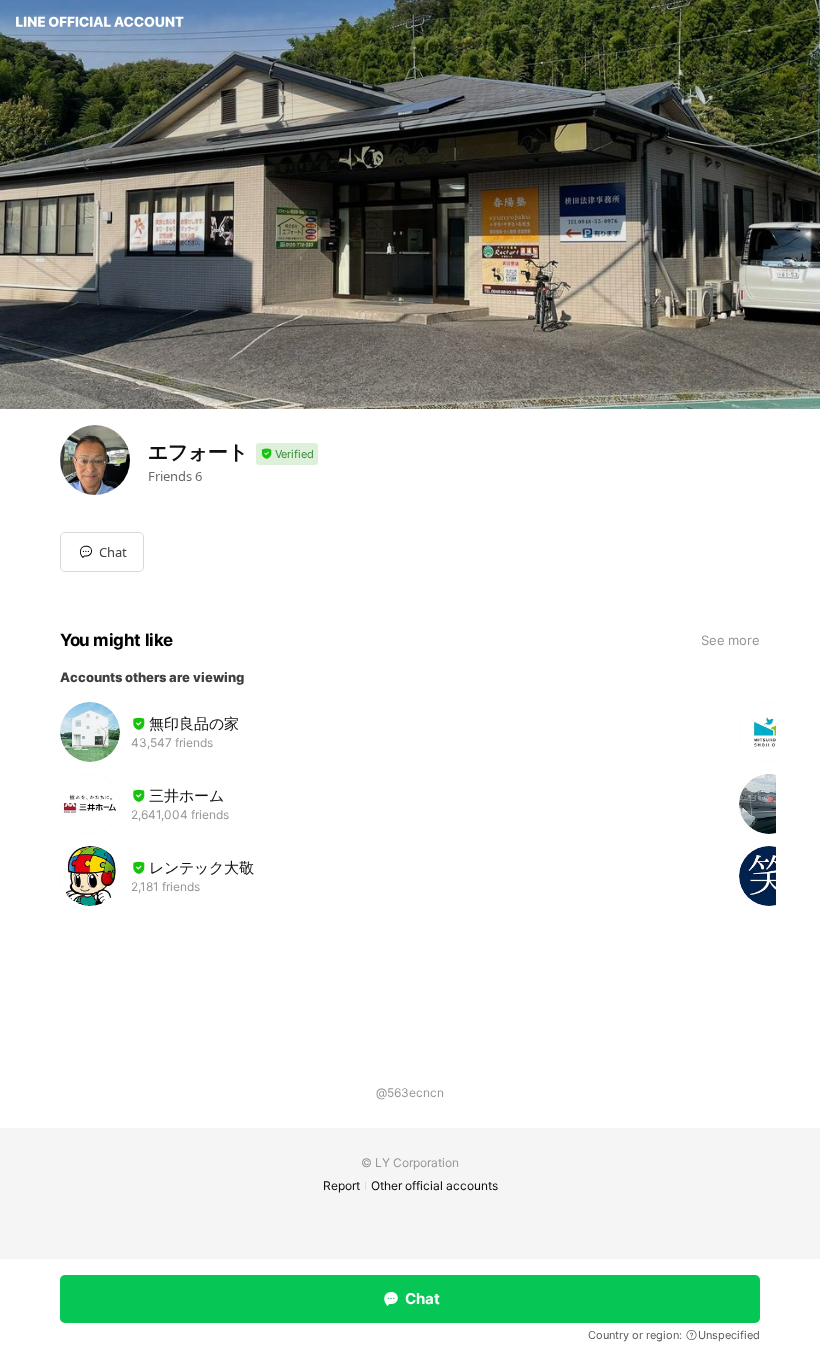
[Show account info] (287, 454)
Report (341, 1185)
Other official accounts (434, 1185)
